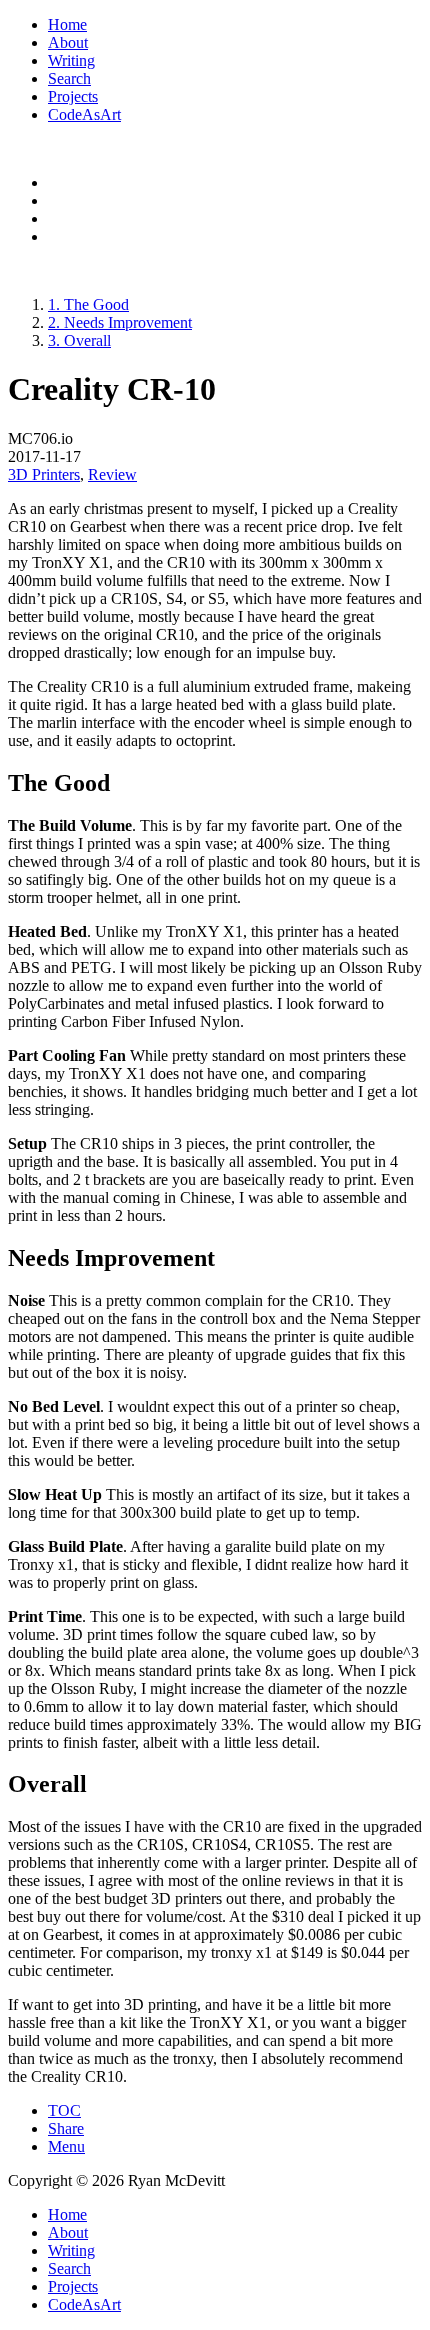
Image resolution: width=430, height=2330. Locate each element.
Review (112, 474)
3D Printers (44, 474)
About (68, 42)
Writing (71, 60)
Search (69, 78)
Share (66, 2128)
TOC (64, 2110)
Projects (73, 96)
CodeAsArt (84, 114)
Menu (66, 2146)
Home (67, 24)
